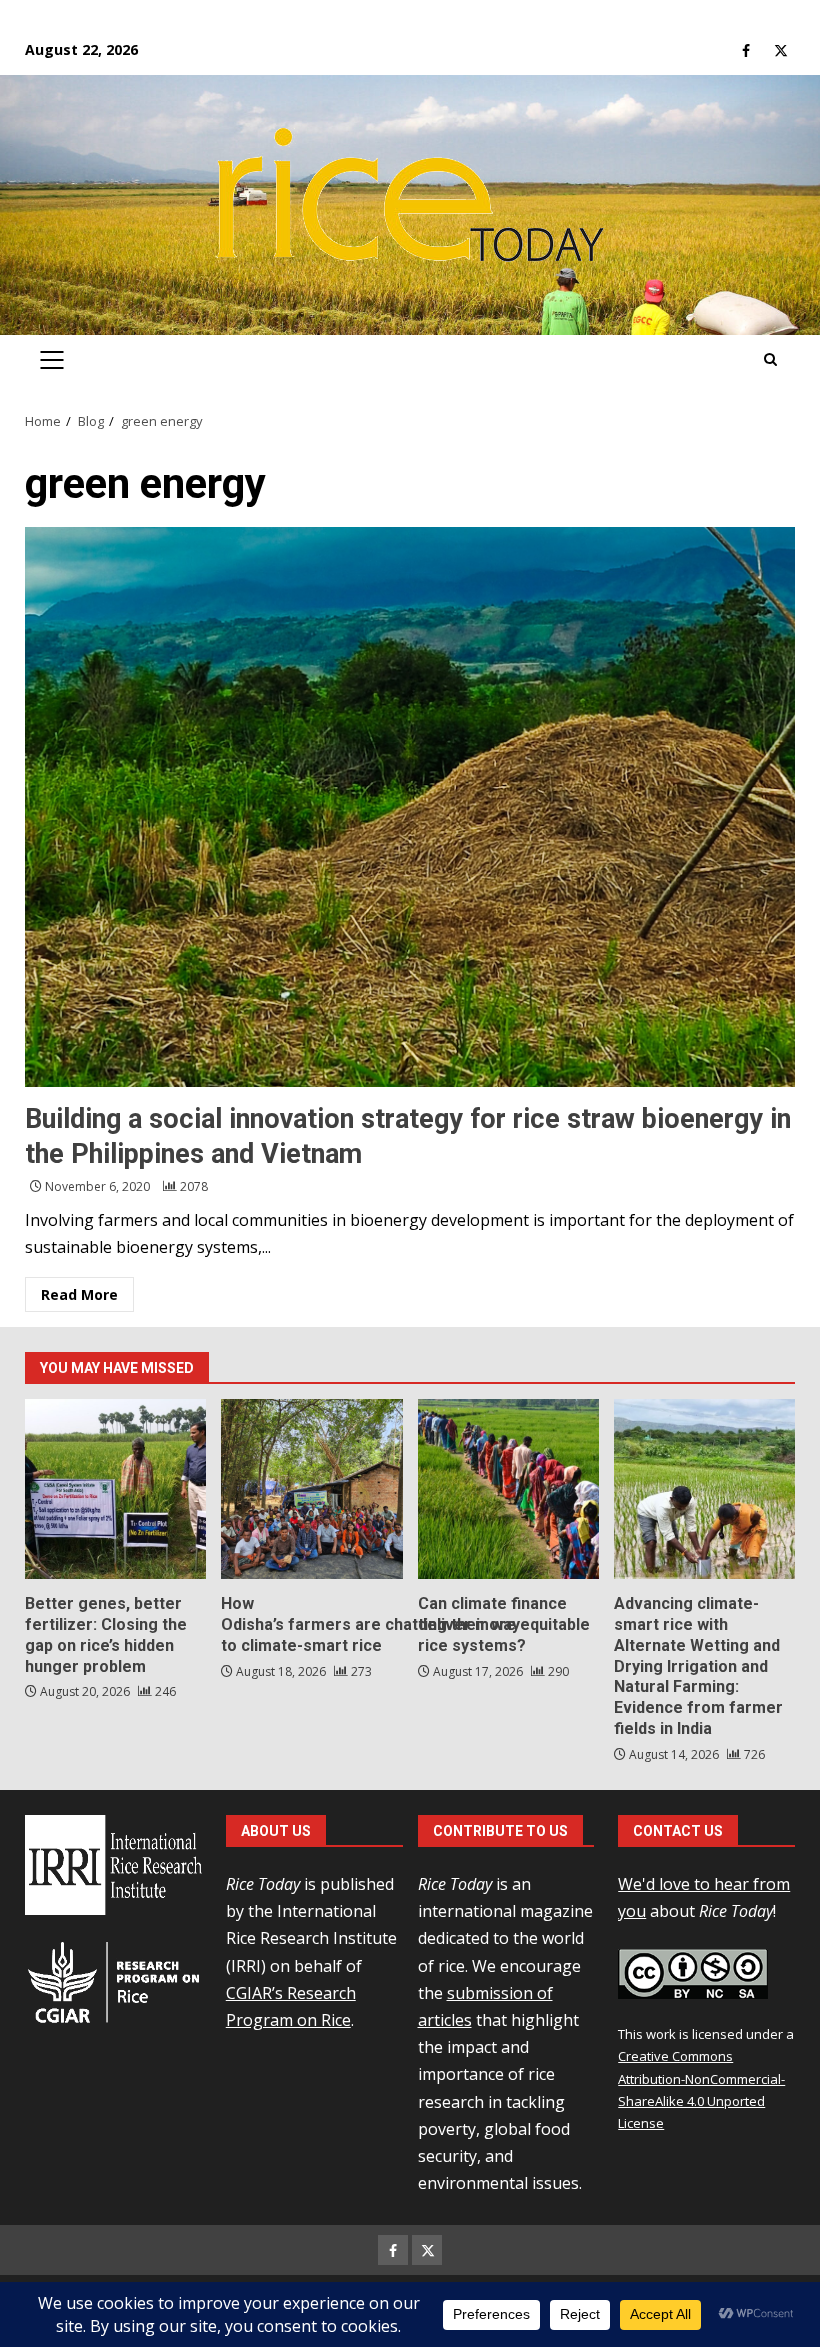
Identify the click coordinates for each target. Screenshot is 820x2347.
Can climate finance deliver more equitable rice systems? (508, 1489)
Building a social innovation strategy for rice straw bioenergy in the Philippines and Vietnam (410, 807)
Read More (79, 1294)
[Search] (770, 360)
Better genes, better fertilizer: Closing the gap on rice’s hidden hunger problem (115, 1489)
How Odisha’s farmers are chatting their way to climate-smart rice (311, 1489)
